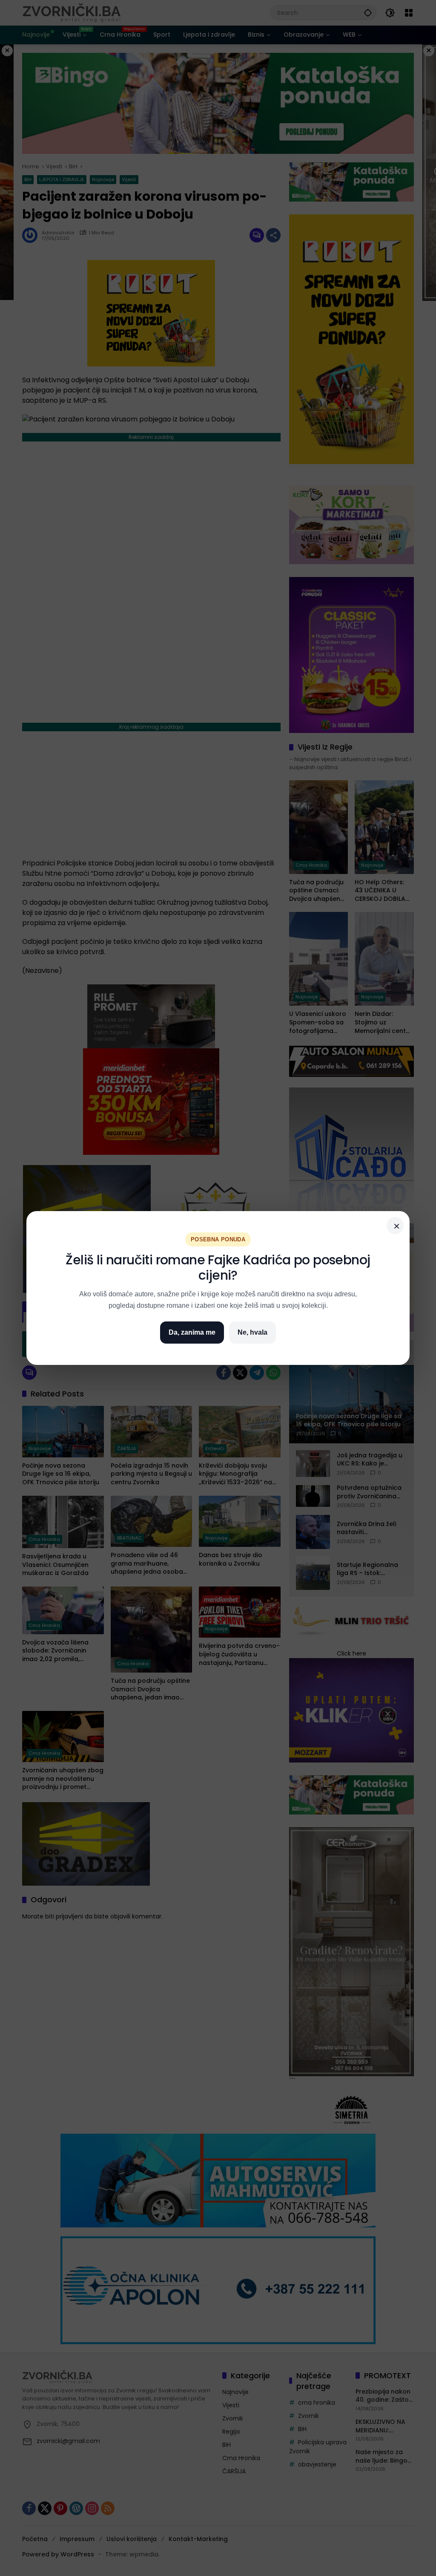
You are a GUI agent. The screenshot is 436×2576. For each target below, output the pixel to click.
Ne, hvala (252, 1332)
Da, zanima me (192, 1332)
